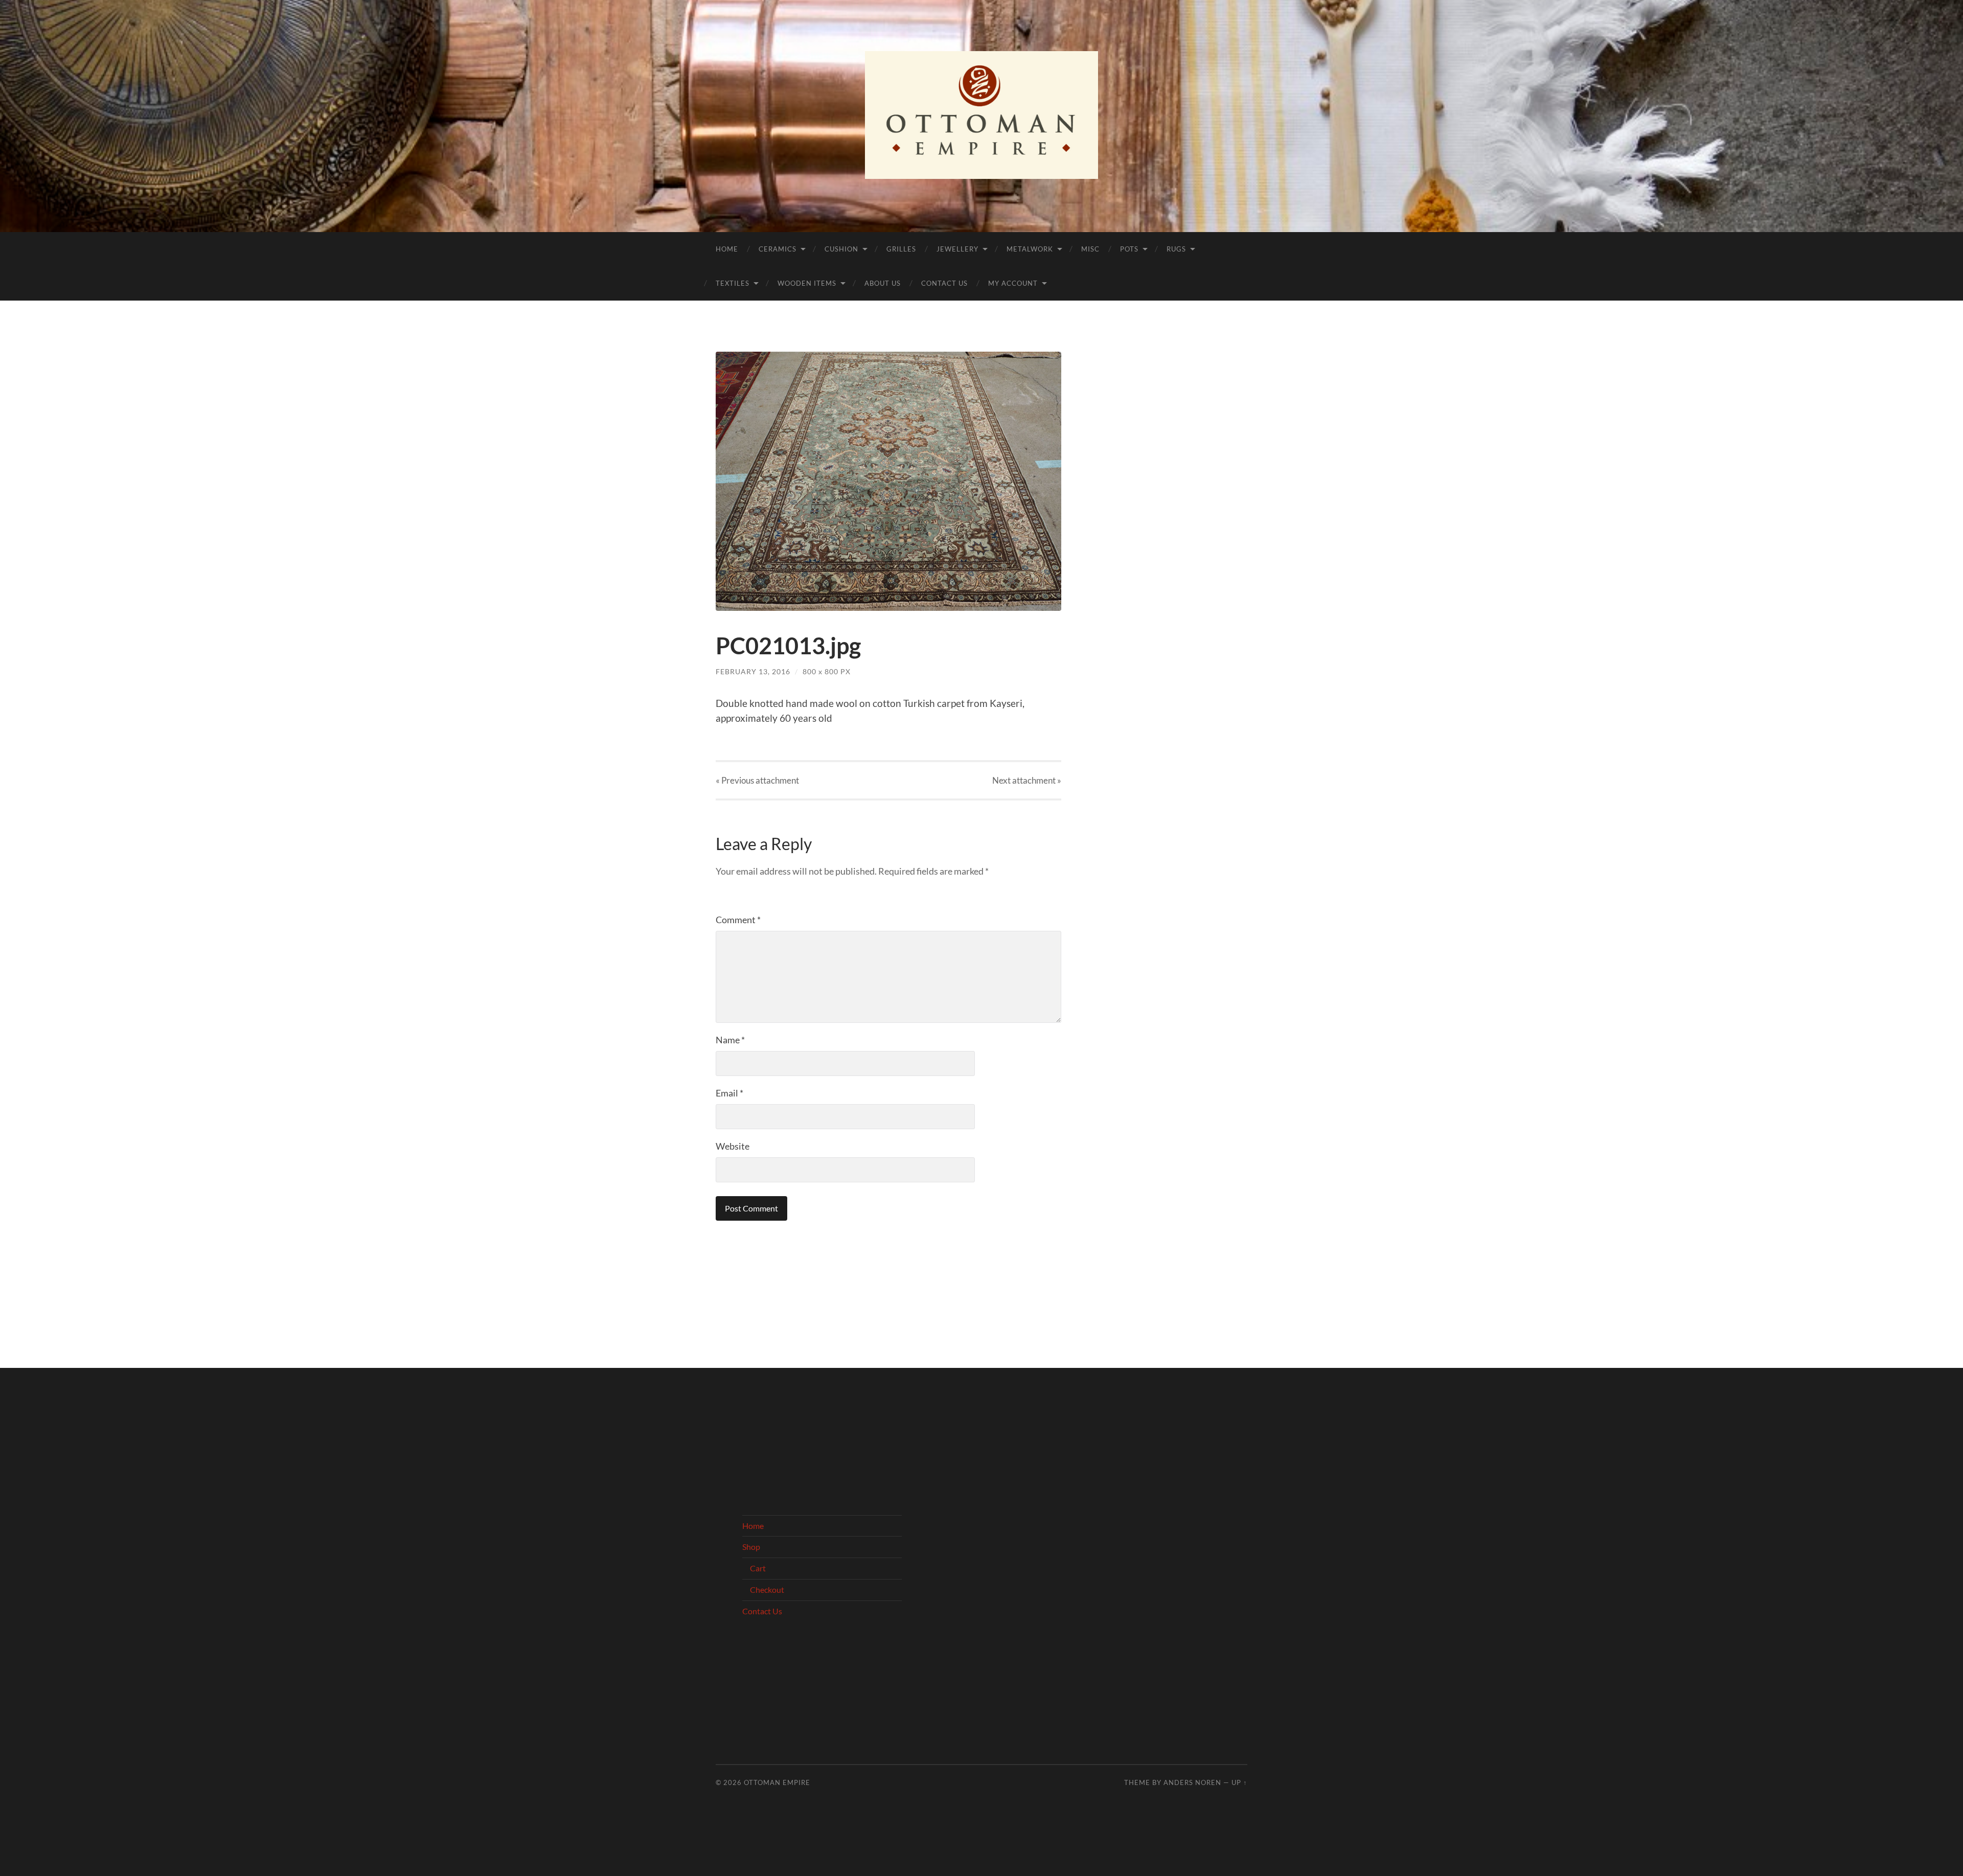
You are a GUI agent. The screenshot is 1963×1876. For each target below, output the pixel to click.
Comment (738, 920)
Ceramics (778, 249)
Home (727, 249)
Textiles (733, 283)
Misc (1090, 249)
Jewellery (957, 249)
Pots (1129, 249)
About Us (883, 283)
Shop (751, 1547)
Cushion (841, 249)
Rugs (1176, 249)
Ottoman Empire (777, 1782)
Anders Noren (1192, 1782)
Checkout (767, 1589)
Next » (1027, 780)
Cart (758, 1568)
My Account (1013, 283)
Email (729, 1093)
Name (730, 1040)
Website (733, 1146)
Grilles (901, 249)
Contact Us (944, 283)
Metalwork (1030, 249)
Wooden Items (807, 283)
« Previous (757, 780)
